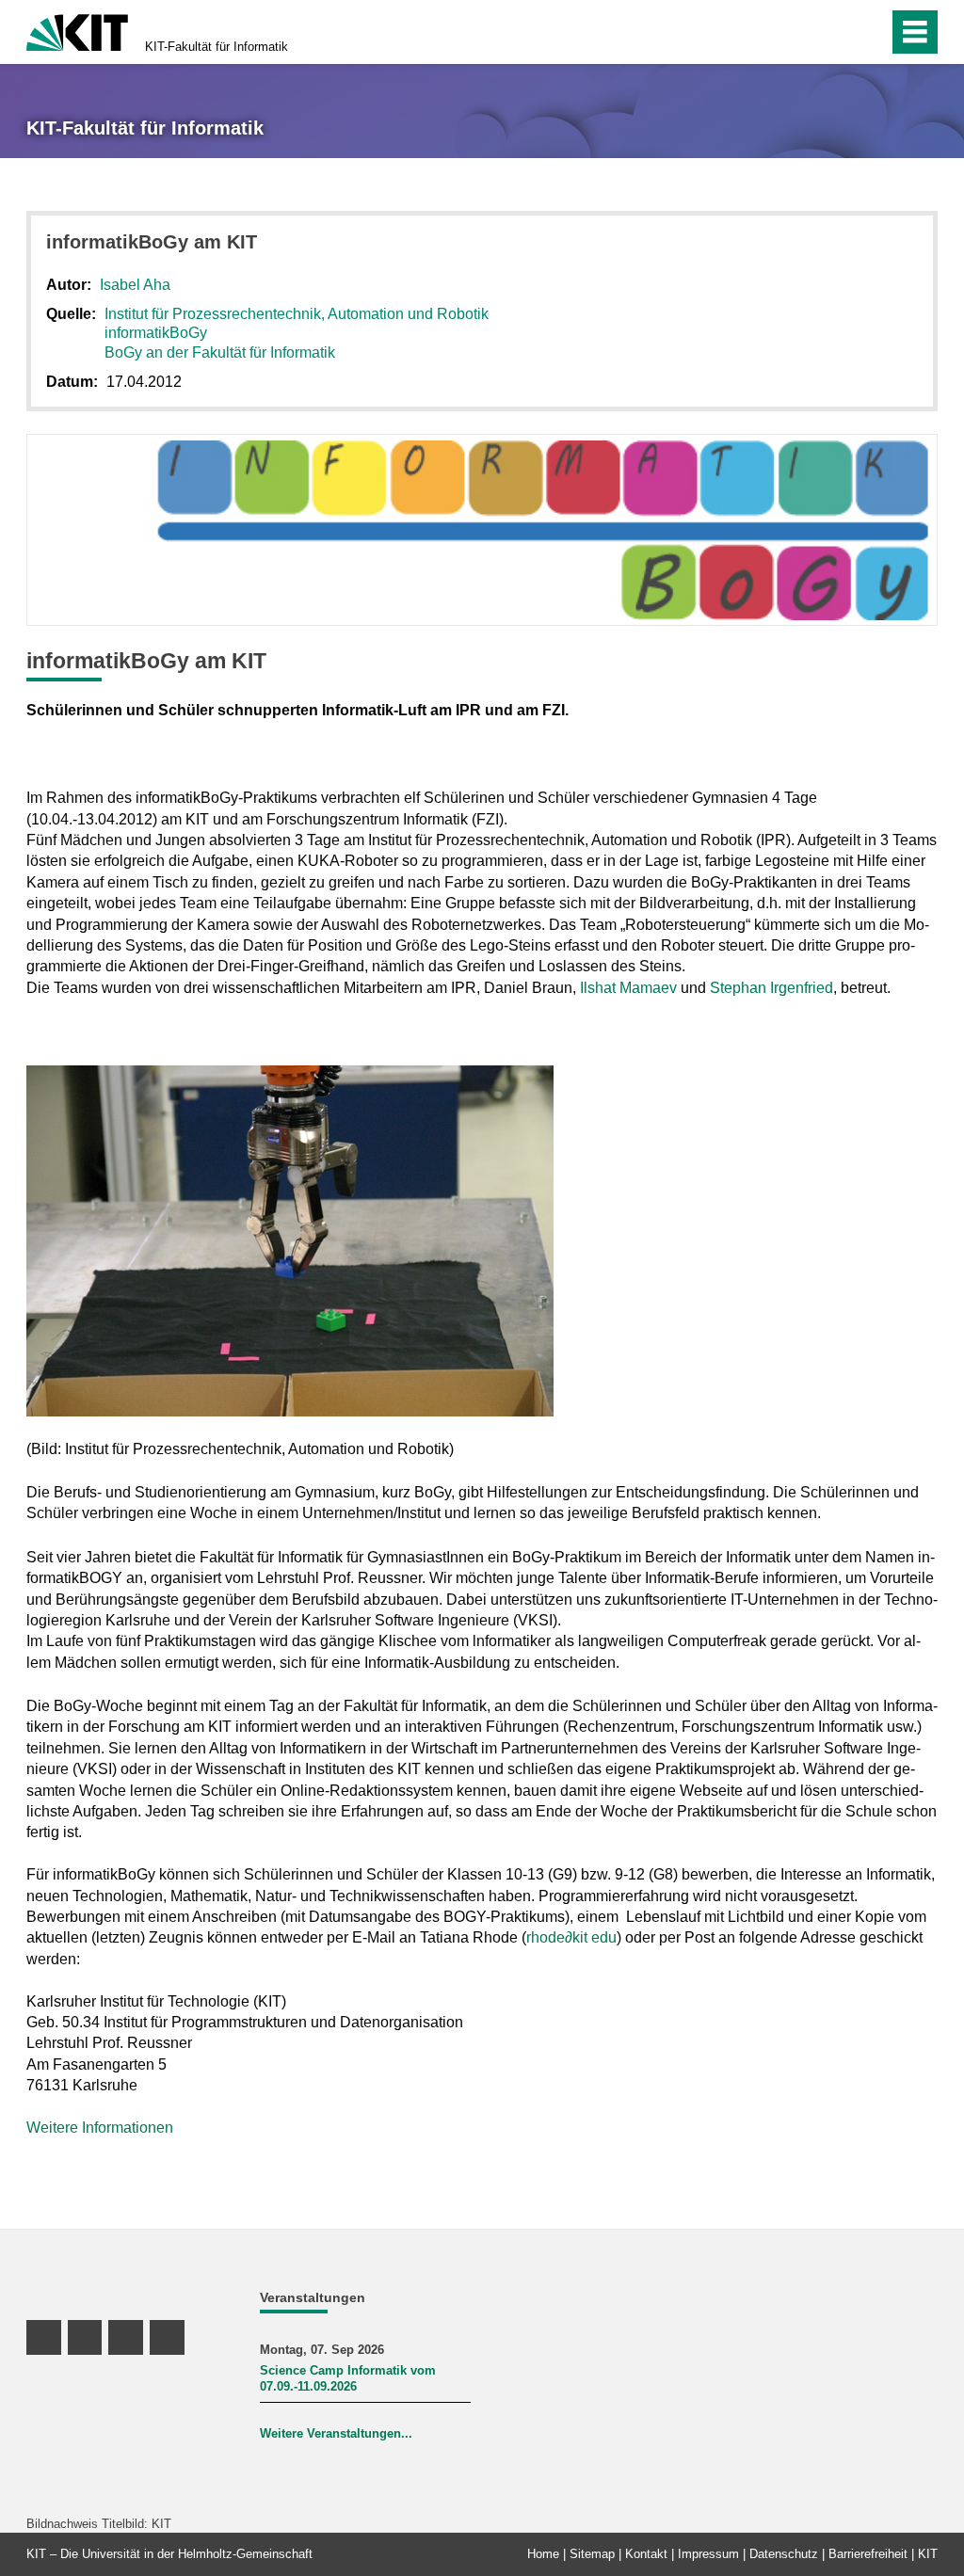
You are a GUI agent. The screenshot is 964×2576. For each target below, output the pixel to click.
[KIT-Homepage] (77, 31)
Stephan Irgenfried (771, 988)
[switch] (834, 32)
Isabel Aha (135, 285)
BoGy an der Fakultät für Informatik (220, 352)
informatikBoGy (156, 333)
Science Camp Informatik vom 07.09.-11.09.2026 (348, 2379)
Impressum (708, 2554)
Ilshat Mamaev (628, 988)
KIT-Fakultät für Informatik (217, 47)
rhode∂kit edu (571, 1937)
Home (543, 2554)
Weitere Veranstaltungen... (336, 2433)
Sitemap (592, 2554)
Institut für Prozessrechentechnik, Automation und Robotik (297, 314)
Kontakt (646, 2554)
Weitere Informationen (100, 2128)
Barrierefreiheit (868, 2554)
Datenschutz (784, 2554)
